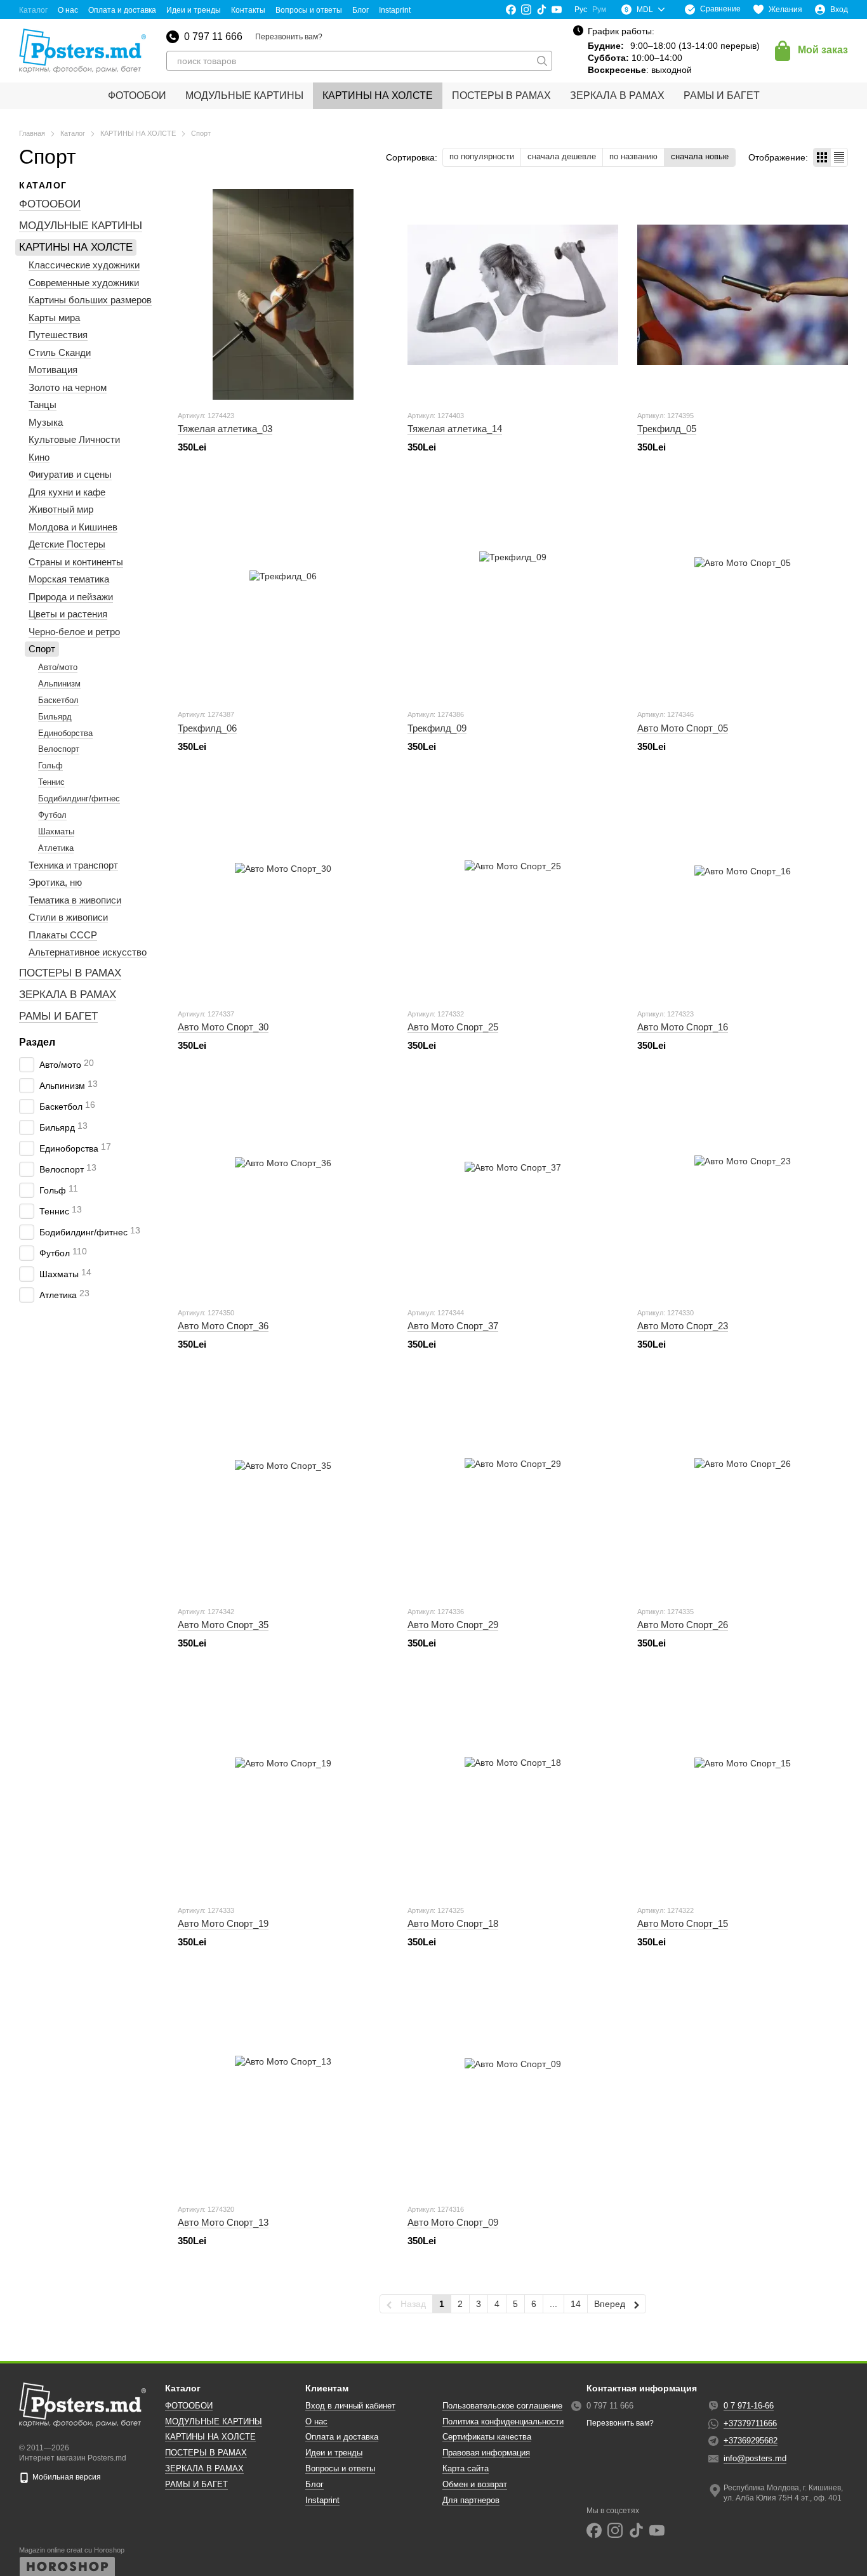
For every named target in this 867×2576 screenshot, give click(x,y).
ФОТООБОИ (137, 95)
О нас (68, 10)
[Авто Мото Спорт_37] (513, 1192)
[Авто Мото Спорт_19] (283, 1789)
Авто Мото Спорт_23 (683, 1326)
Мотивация (53, 370)
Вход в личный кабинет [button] (350, 2406)
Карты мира (54, 318)
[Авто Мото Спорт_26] (743, 1490)
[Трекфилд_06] (283, 593)
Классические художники (84, 266)
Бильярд (55, 717)
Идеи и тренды (194, 10)
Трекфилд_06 (207, 728)
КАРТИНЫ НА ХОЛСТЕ (378, 95)
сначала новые (700, 156)
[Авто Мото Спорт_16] (743, 893)
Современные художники (84, 283)
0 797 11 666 (213, 37)
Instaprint (395, 10)
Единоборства (65, 733)
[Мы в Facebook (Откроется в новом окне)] (511, 10)
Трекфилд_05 (667, 429)
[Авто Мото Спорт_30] (283, 893)
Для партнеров (471, 2500)
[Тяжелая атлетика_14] (513, 294)
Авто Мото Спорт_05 (683, 728)
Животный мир (61, 510)
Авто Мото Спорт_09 (453, 2222)
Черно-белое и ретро (74, 632)
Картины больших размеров (90, 300)
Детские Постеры (67, 545)
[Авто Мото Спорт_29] (513, 1490)
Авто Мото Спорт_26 (683, 1625)
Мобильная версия (66, 2477)
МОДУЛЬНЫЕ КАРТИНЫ (244, 95)
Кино (39, 457)
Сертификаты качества (487, 2437)
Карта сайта (466, 2468)
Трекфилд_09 (437, 728)
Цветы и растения (68, 614)
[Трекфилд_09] (513, 593)
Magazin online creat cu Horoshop (72, 2550)
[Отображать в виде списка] (839, 157)
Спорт (42, 649)
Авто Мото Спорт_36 (223, 1326)
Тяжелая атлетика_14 (455, 429)
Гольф (50, 766)
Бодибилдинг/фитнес (79, 798)
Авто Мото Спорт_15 (683, 1923)
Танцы (43, 405)
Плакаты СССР (63, 935)
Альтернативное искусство (88, 952)
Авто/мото (58, 667)
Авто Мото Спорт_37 (453, 1326)
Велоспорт (59, 750)
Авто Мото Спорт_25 (453, 1027)
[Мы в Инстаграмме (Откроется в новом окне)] (526, 10)
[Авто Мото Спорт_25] (513, 893)
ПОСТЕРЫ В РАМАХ (501, 95)
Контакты (248, 10)
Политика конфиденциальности (503, 2422)
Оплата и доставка (122, 10)
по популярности (482, 156)
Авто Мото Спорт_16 (683, 1027)
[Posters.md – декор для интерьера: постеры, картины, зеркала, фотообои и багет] (83, 2405)
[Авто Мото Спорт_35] (283, 1490)
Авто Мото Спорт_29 (453, 1625)
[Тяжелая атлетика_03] (283, 294)
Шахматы (56, 831)
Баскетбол (58, 700)
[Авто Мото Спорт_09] (513, 2088)
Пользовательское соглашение (502, 2406)
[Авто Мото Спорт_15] (743, 1789)
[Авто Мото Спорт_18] (513, 1789)
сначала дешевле (562, 156)
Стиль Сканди (60, 352)
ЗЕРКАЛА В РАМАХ (617, 95)
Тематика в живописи (75, 900)
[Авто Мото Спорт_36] (283, 1192)
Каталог (33, 10)
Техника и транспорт (73, 865)
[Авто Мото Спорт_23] (743, 1192)
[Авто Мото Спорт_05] (743, 593)
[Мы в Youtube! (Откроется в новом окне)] (557, 10)
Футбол (52, 815)
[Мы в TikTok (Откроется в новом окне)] (541, 10)
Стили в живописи (68, 917)
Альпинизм (59, 684)
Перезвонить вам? (289, 37)
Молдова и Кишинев (73, 527)
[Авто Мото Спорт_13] (283, 2088)
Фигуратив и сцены (70, 475)
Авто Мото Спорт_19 (223, 1923)
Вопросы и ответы (309, 10)
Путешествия (58, 335)
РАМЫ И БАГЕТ (722, 95)
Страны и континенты (76, 562)
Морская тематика (69, 580)
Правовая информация (486, 2453)
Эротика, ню (55, 882)
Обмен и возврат (475, 2484)
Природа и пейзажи (71, 597)
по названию (633, 156)
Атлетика (56, 848)
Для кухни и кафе (67, 492)
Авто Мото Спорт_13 (223, 2222)
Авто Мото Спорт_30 (223, 1027)
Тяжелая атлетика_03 (225, 429)
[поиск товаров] (542, 61)
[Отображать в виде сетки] (822, 157)
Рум (599, 10)
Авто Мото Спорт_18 (453, 1923)
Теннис (51, 782)
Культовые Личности (74, 440)
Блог (361, 10)
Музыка (46, 422)
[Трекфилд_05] (743, 294)
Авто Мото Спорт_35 (223, 1625)
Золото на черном (68, 387)
